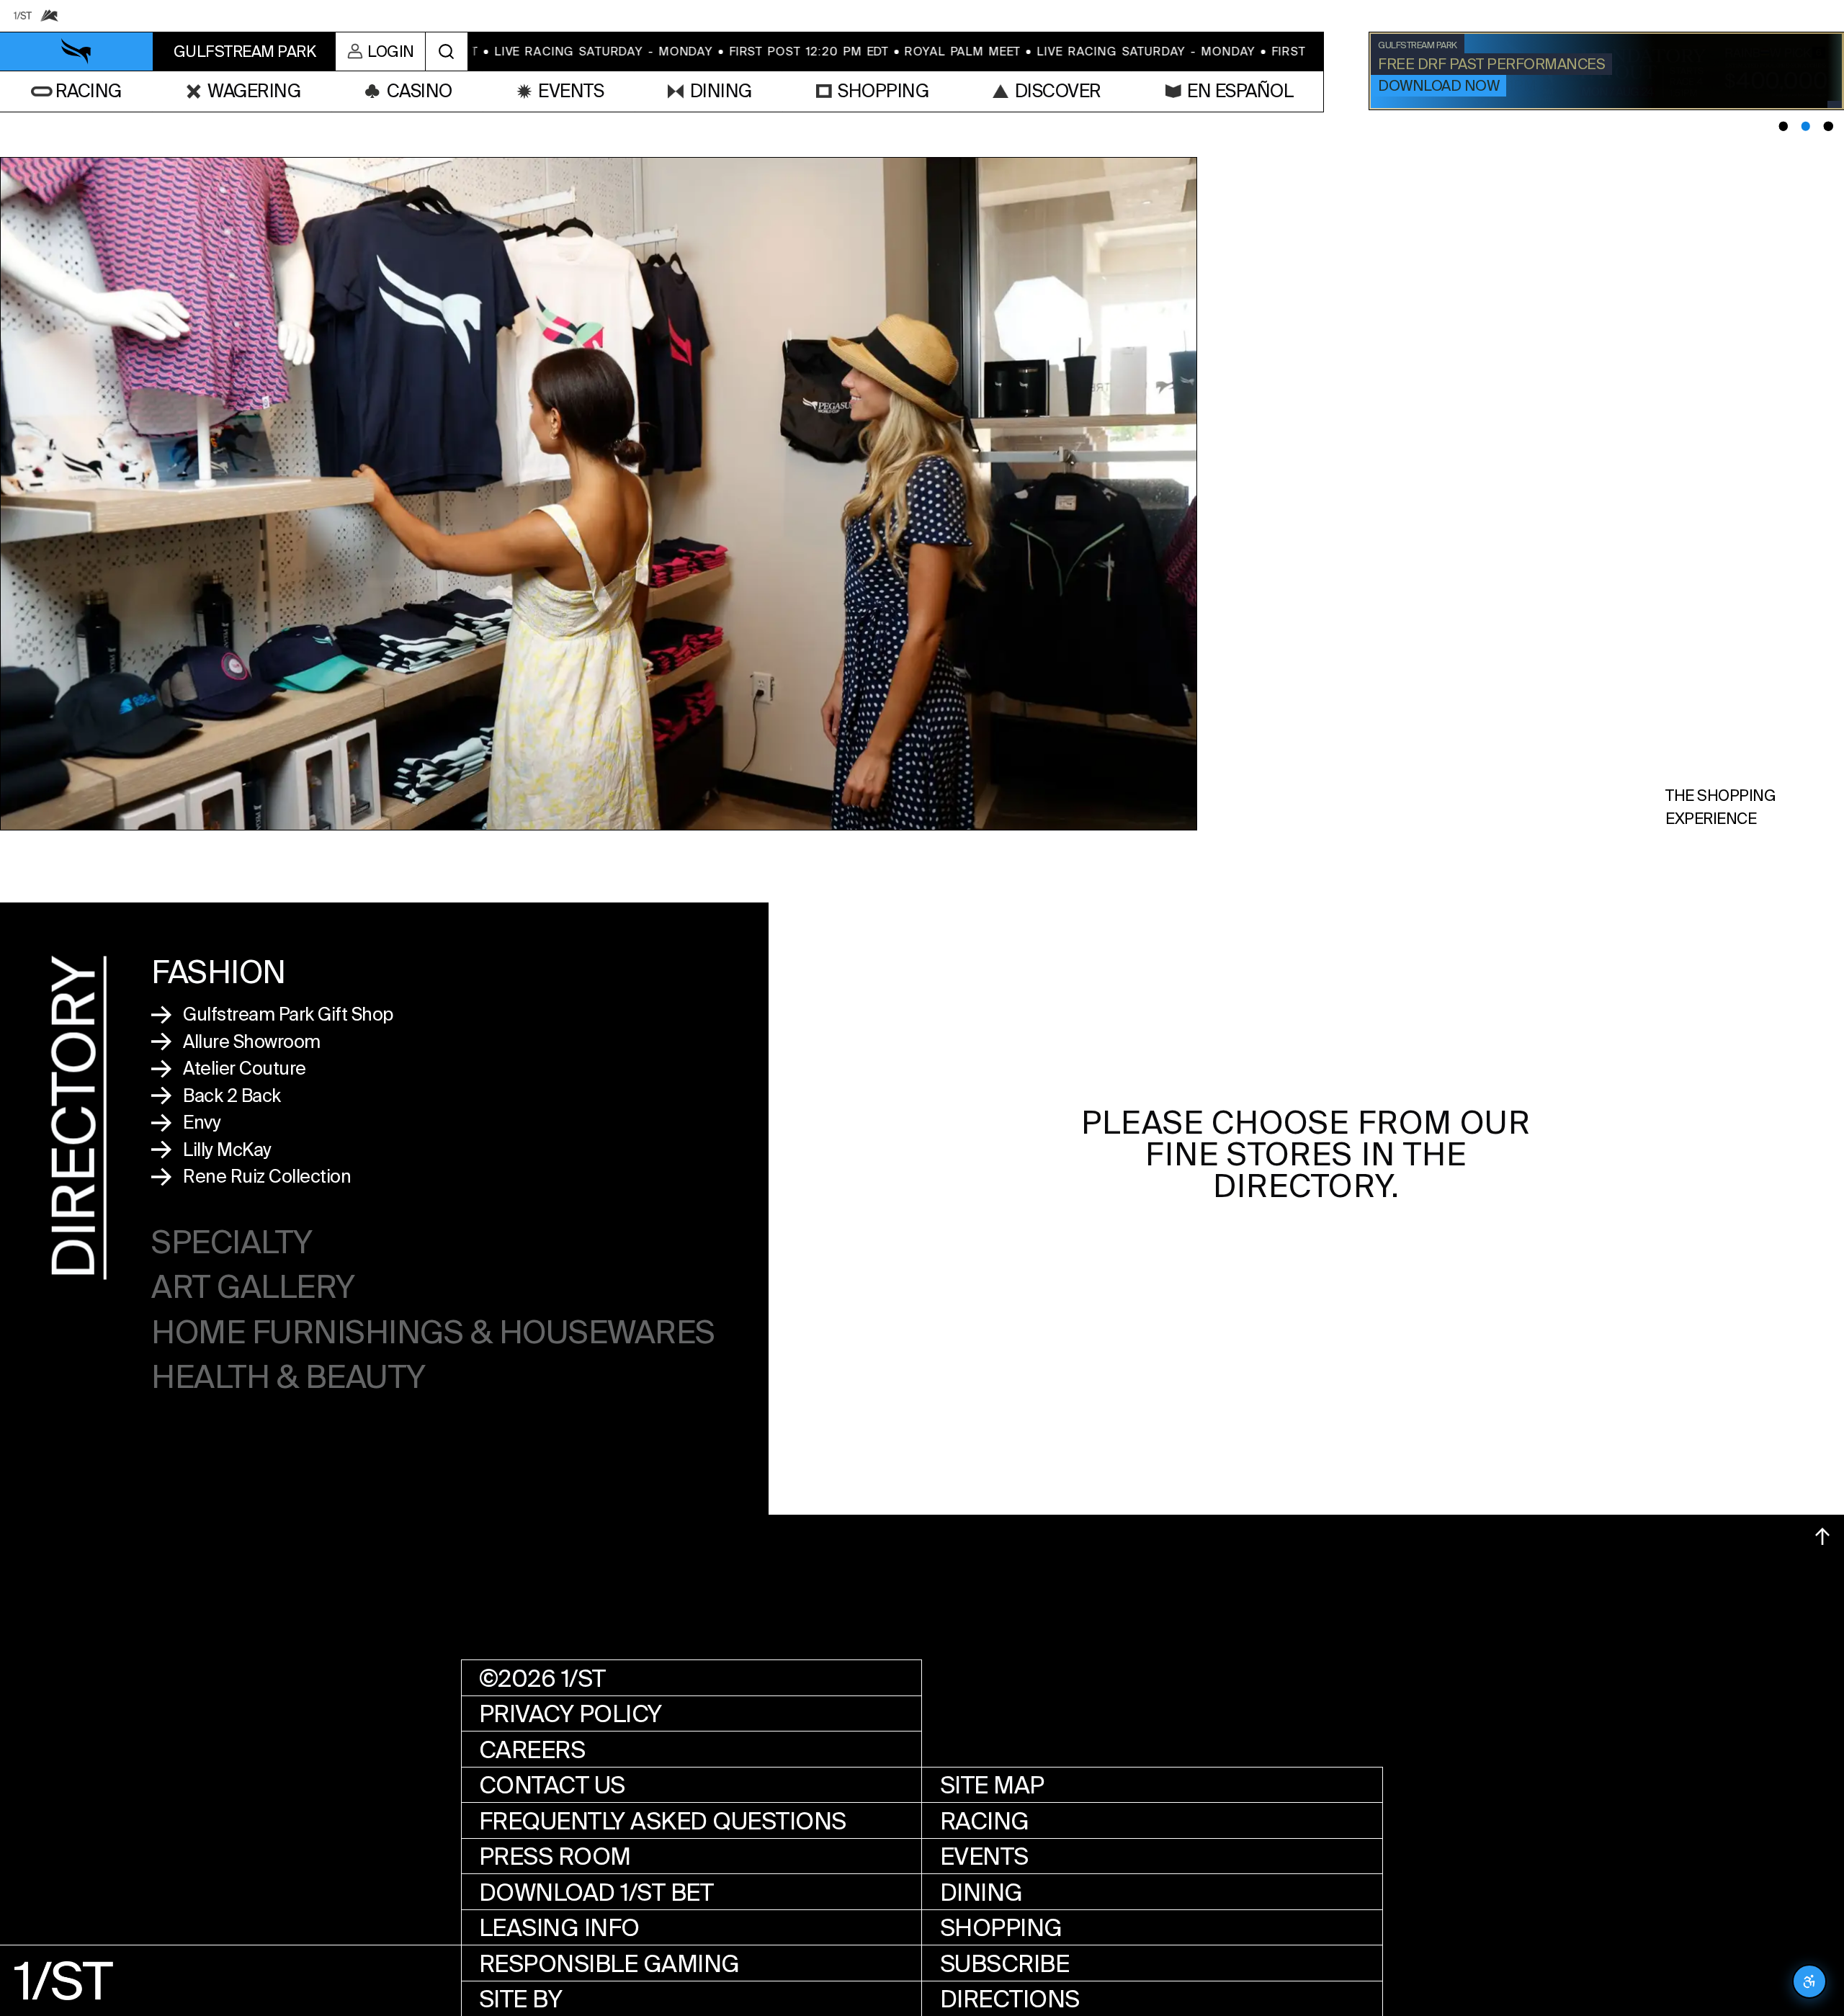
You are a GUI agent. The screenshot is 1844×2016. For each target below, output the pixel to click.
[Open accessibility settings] (1809, 1981)
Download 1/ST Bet (596, 1892)
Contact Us (552, 1785)
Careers (532, 1750)
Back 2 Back (232, 1096)
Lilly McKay (227, 1150)
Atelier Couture (245, 1069)
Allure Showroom (252, 1042)
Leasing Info (559, 1928)
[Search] (446, 51)
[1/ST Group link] (23, 16)
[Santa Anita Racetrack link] (50, 16)
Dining (981, 1892)
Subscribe (1005, 1964)
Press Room (555, 1856)
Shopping (1001, 1928)
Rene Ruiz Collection (267, 1177)
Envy (202, 1123)
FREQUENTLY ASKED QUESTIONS (663, 1821)
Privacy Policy (570, 1714)
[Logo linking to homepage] (77, 52)
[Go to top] (1822, 1536)
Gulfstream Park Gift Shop (288, 1014)
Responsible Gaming (609, 1964)
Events (984, 1856)
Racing (985, 1821)
